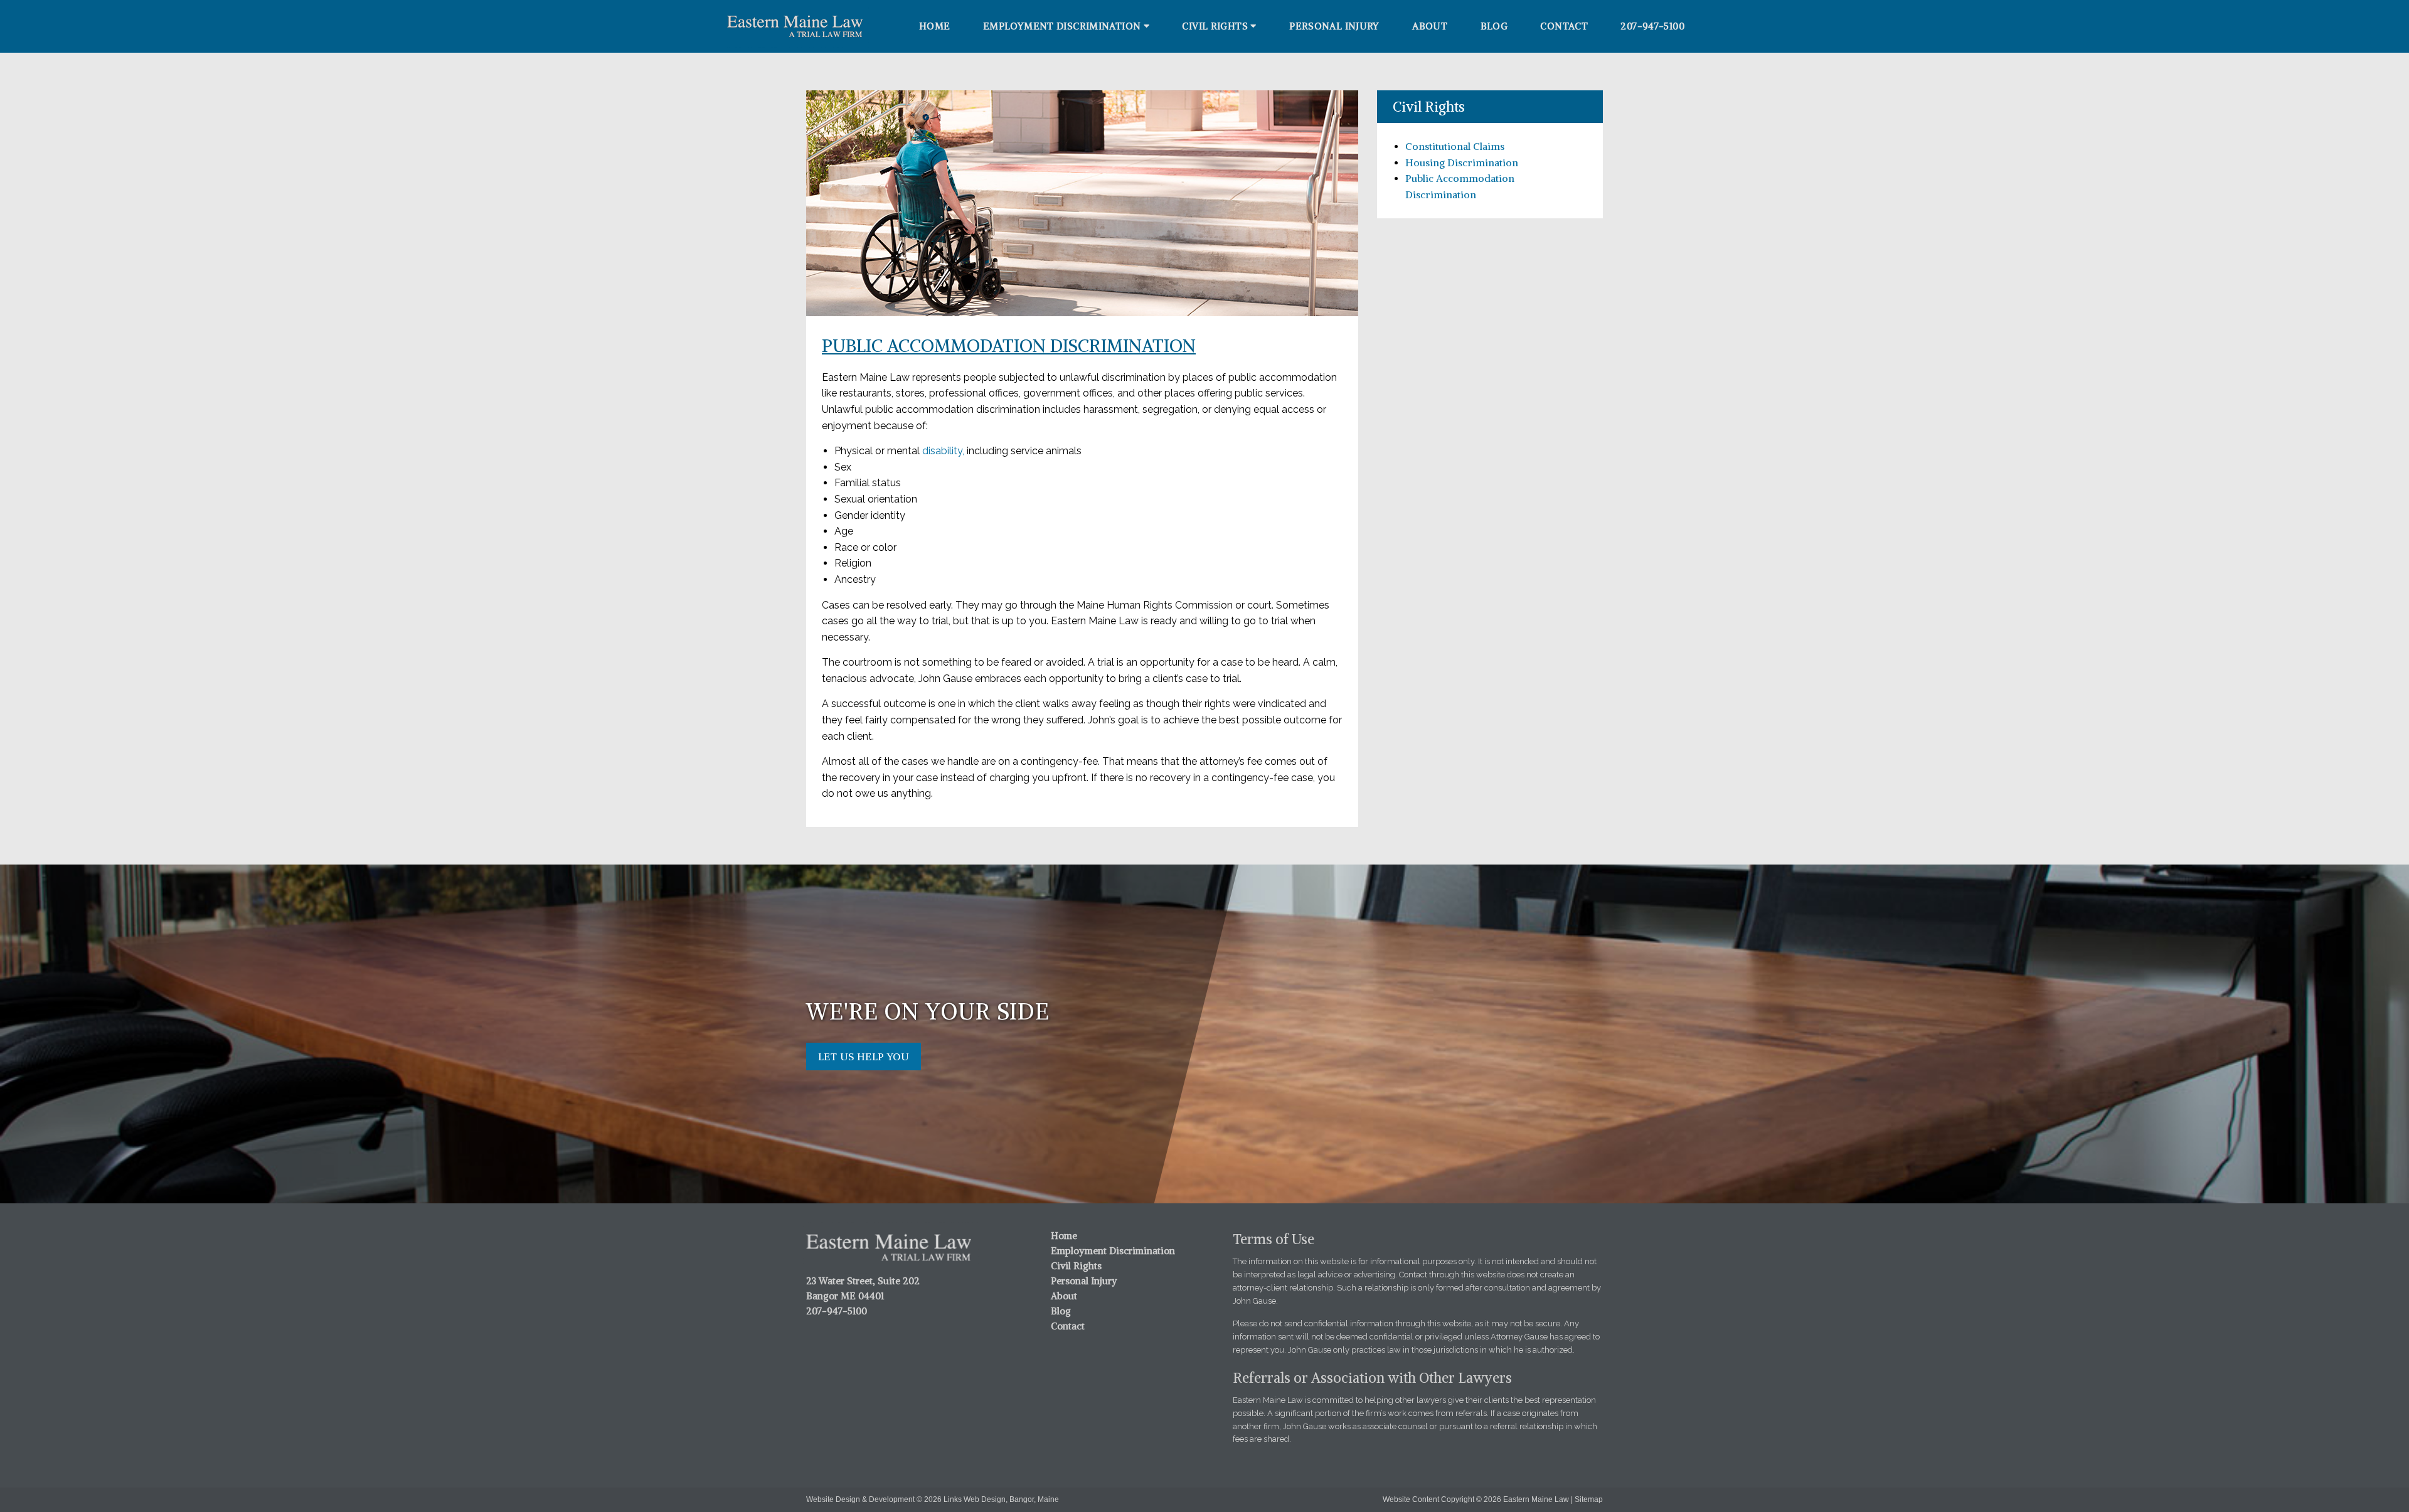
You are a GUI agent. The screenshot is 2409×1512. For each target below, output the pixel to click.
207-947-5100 (1652, 26)
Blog (1494, 26)
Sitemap (1589, 1499)
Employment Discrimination (1062, 26)
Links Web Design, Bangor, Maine (1001, 1499)
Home (935, 26)
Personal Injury (1334, 26)
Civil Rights (1215, 26)
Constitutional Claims (1455, 146)
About (1430, 26)
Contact (1564, 26)
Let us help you (864, 1057)
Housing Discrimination (1462, 162)
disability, (943, 451)
